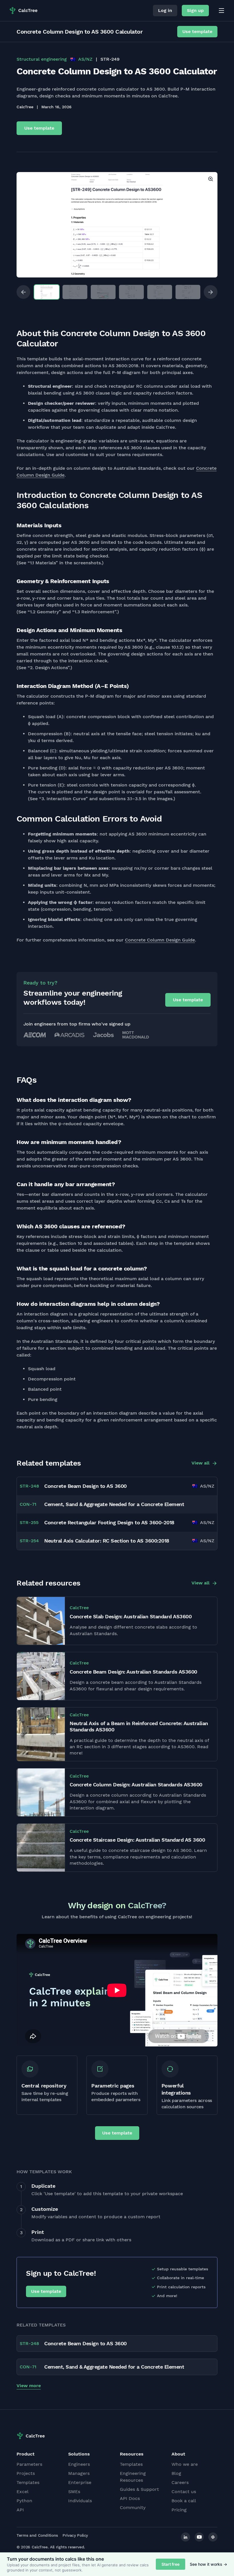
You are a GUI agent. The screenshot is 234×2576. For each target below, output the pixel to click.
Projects (26, 2473)
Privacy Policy (75, 2535)
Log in (165, 10)
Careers (180, 2482)
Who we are (185, 2464)
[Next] (211, 292)
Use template (197, 31)
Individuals (80, 2501)
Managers (79, 2473)
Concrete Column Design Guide (160, 940)
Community (133, 2507)
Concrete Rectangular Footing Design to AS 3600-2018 (109, 1522)
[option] (117, 225)
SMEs (74, 2492)
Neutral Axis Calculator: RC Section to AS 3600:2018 (107, 1541)
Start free (171, 2564)
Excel (23, 2492)
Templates (28, 2482)
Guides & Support (139, 2489)
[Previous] (23, 292)
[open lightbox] (117, 225)
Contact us (184, 2492)
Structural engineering (42, 59)
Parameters (29, 2464)
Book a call (184, 2501)
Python (24, 2501)
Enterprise (80, 2482)
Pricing (179, 2510)
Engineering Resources (133, 2477)
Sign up (195, 10)
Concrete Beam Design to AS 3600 (85, 1486)
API (20, 2510)
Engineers (79, 2464)
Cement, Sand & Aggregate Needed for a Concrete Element (114, 1504)
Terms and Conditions (37, 2535)
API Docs (130, 2498)
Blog (176, 2473)
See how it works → (208, 2564)
